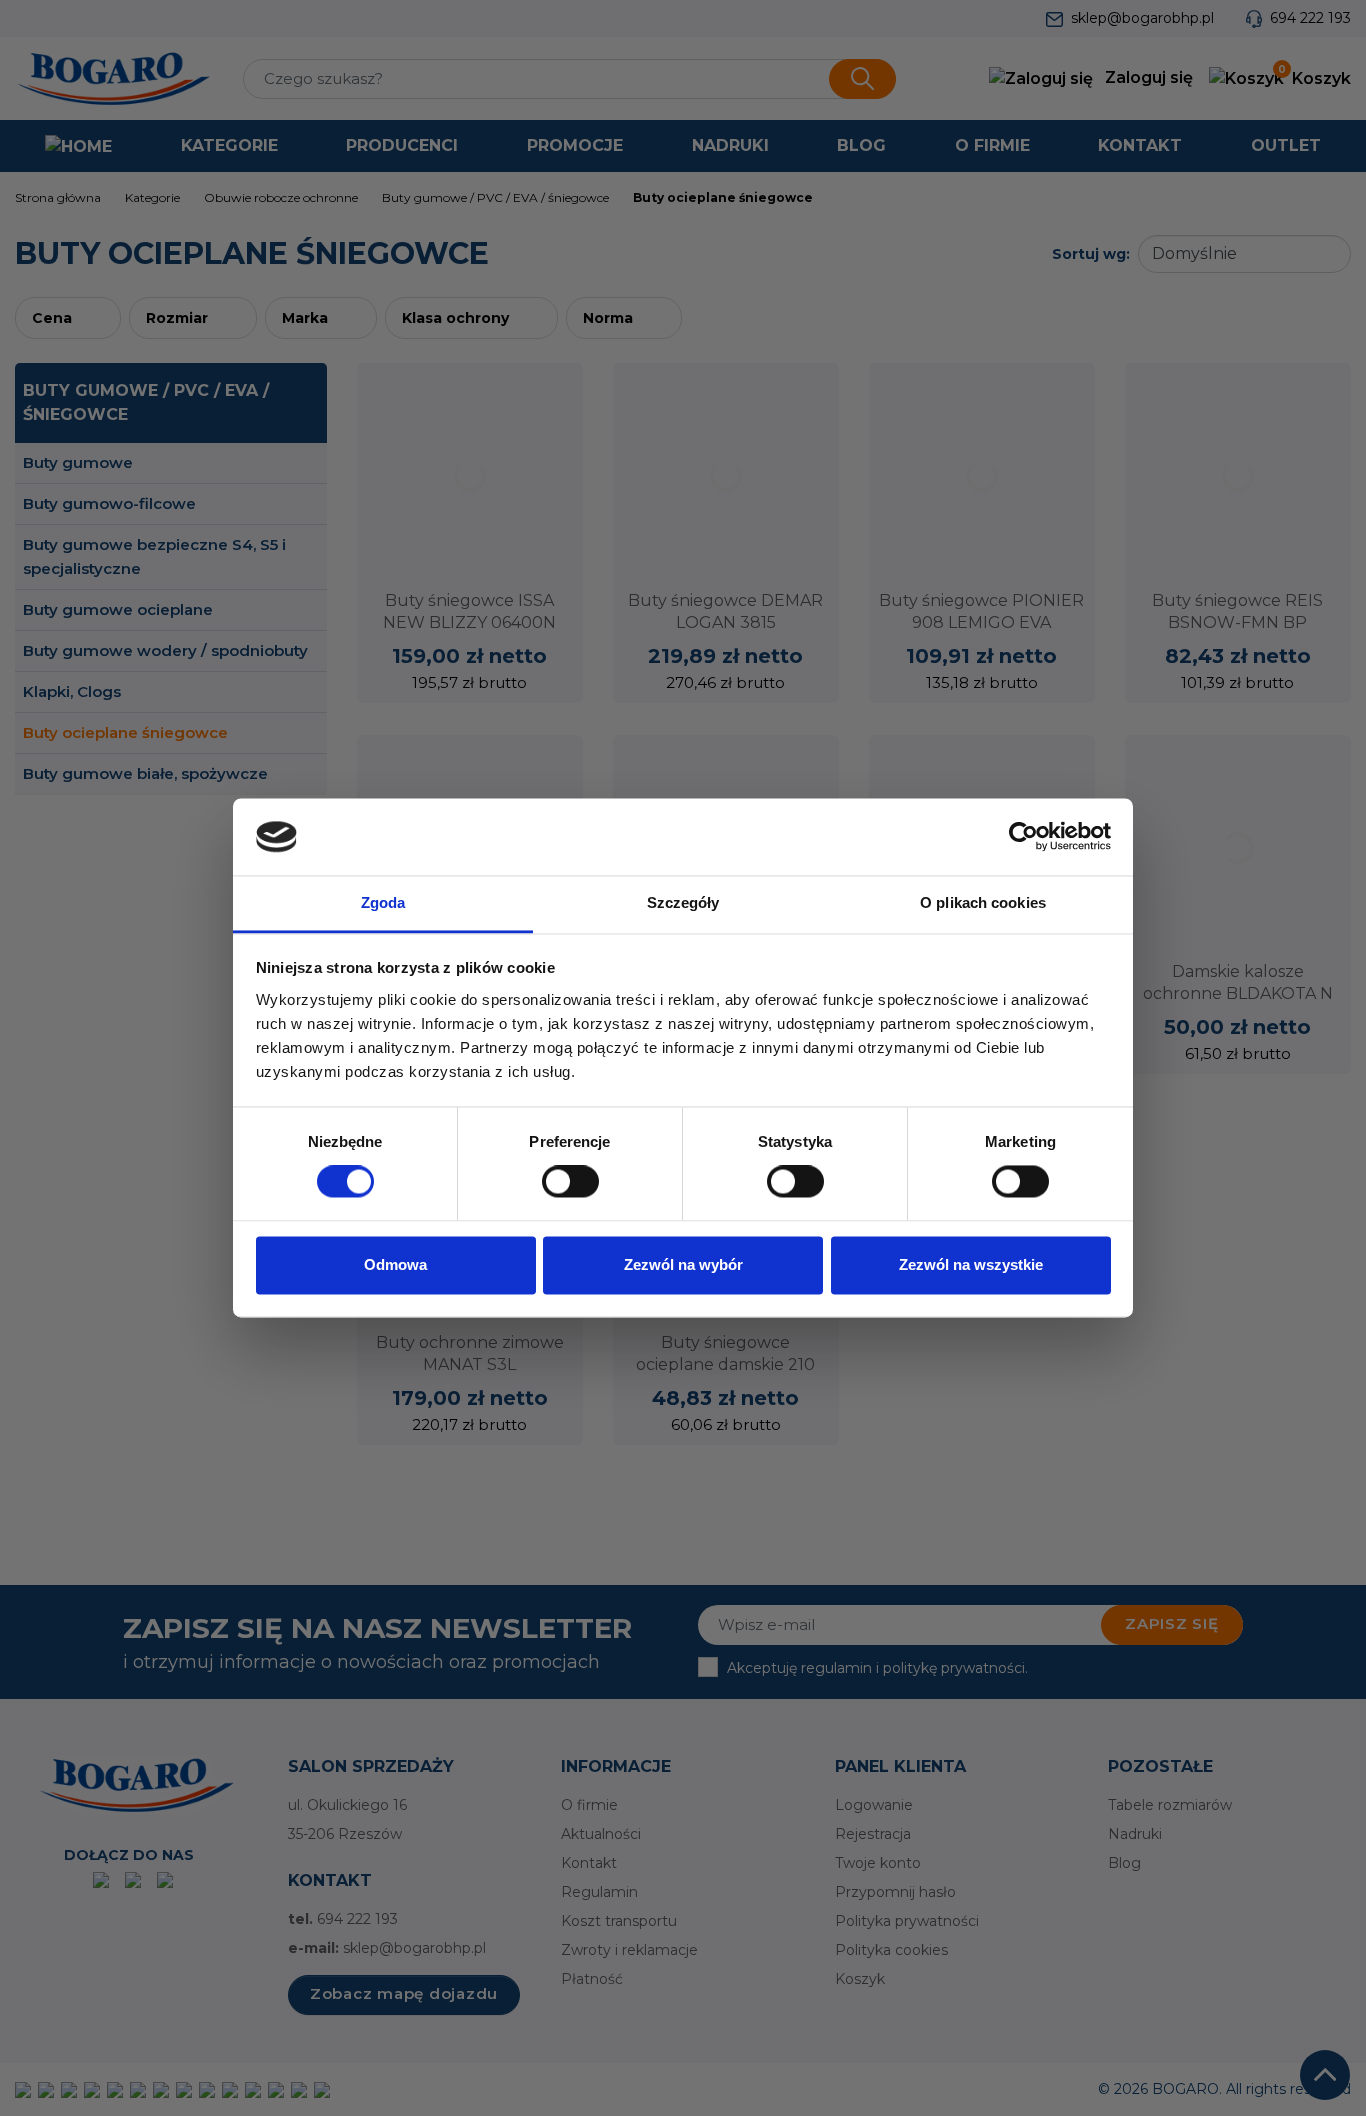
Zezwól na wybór (683, 1264)
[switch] (570, 1182)
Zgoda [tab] (383, 902)
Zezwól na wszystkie (971, 1264)
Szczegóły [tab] (683, 902)
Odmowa (395, 1264)
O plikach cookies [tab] (983, 902)
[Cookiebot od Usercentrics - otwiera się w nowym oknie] (1023, 837)
